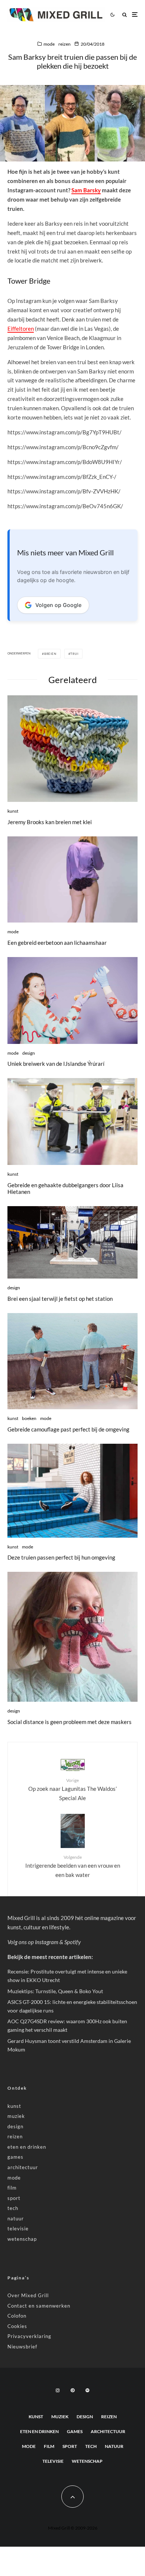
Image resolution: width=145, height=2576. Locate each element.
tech (13, 2208)
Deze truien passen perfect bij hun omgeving (61, 1557)
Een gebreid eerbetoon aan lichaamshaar (57, 943)
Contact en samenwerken (39, 2306)
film (12, 2188)
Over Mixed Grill (28, 2295)
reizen (65, 44)
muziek (16, 2116)
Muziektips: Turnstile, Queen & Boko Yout (55, 1991)
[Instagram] (58, 2390)
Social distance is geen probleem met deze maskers (70, 1722)
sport (14, 2198)
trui (74, 654)
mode (49, 44)
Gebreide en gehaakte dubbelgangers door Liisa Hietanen (65, 1188)
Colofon (17, 2316)
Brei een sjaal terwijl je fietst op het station (60, 1299)
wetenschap (22, 2239)
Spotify (72, 1942)
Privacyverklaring (29, 2336)
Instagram (47, 1942)
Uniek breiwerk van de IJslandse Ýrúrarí (56, 1064)
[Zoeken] (125, 15)
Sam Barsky (86, 190)
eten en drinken (27, 2147)
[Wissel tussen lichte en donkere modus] (112, 14)
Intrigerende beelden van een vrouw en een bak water (73, 1866)
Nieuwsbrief (22, 2347)
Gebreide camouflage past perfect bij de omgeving (68, 1429)
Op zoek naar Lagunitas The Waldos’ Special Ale (72, 1789)
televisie (18, 2229)
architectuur (23, 2167)
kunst (13, 811)
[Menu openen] (135, 15)
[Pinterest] (72, 2390)
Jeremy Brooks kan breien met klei (50, 822)
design (29, 1053)
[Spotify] (87, 2390)
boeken (29, 1418)
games (15, 2157)
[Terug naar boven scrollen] (72, 2497)
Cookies (17, 2326)
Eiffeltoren (21, 329)
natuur (16, 2219)
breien (50, 654)
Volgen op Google (58, 605)
